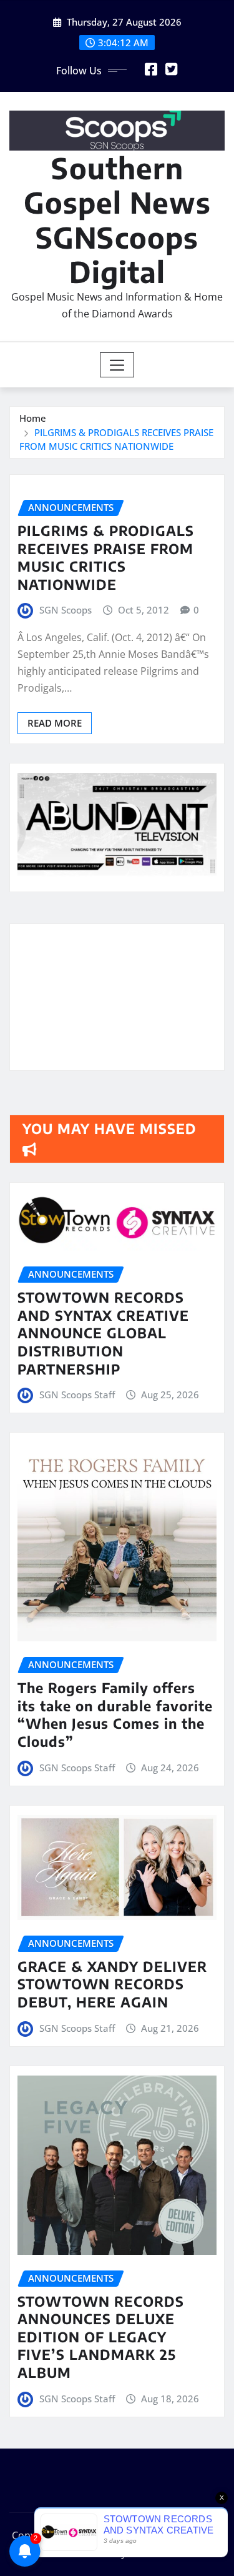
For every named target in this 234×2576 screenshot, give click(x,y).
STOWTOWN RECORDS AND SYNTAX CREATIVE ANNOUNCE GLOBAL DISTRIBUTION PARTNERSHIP (103, 1333)
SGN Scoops (66, 610)
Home (33, 418)
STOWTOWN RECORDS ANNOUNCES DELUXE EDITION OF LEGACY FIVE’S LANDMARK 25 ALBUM (101, 2337)
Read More (55, 723)
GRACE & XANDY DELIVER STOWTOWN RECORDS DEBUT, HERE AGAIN (112, 1984)
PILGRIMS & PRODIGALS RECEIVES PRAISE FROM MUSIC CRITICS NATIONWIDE (106, 557)
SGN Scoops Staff (77, 1395)
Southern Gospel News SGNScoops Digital (117, 220)
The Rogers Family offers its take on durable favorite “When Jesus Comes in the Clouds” (115, 1714)
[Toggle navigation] (117, 365)
